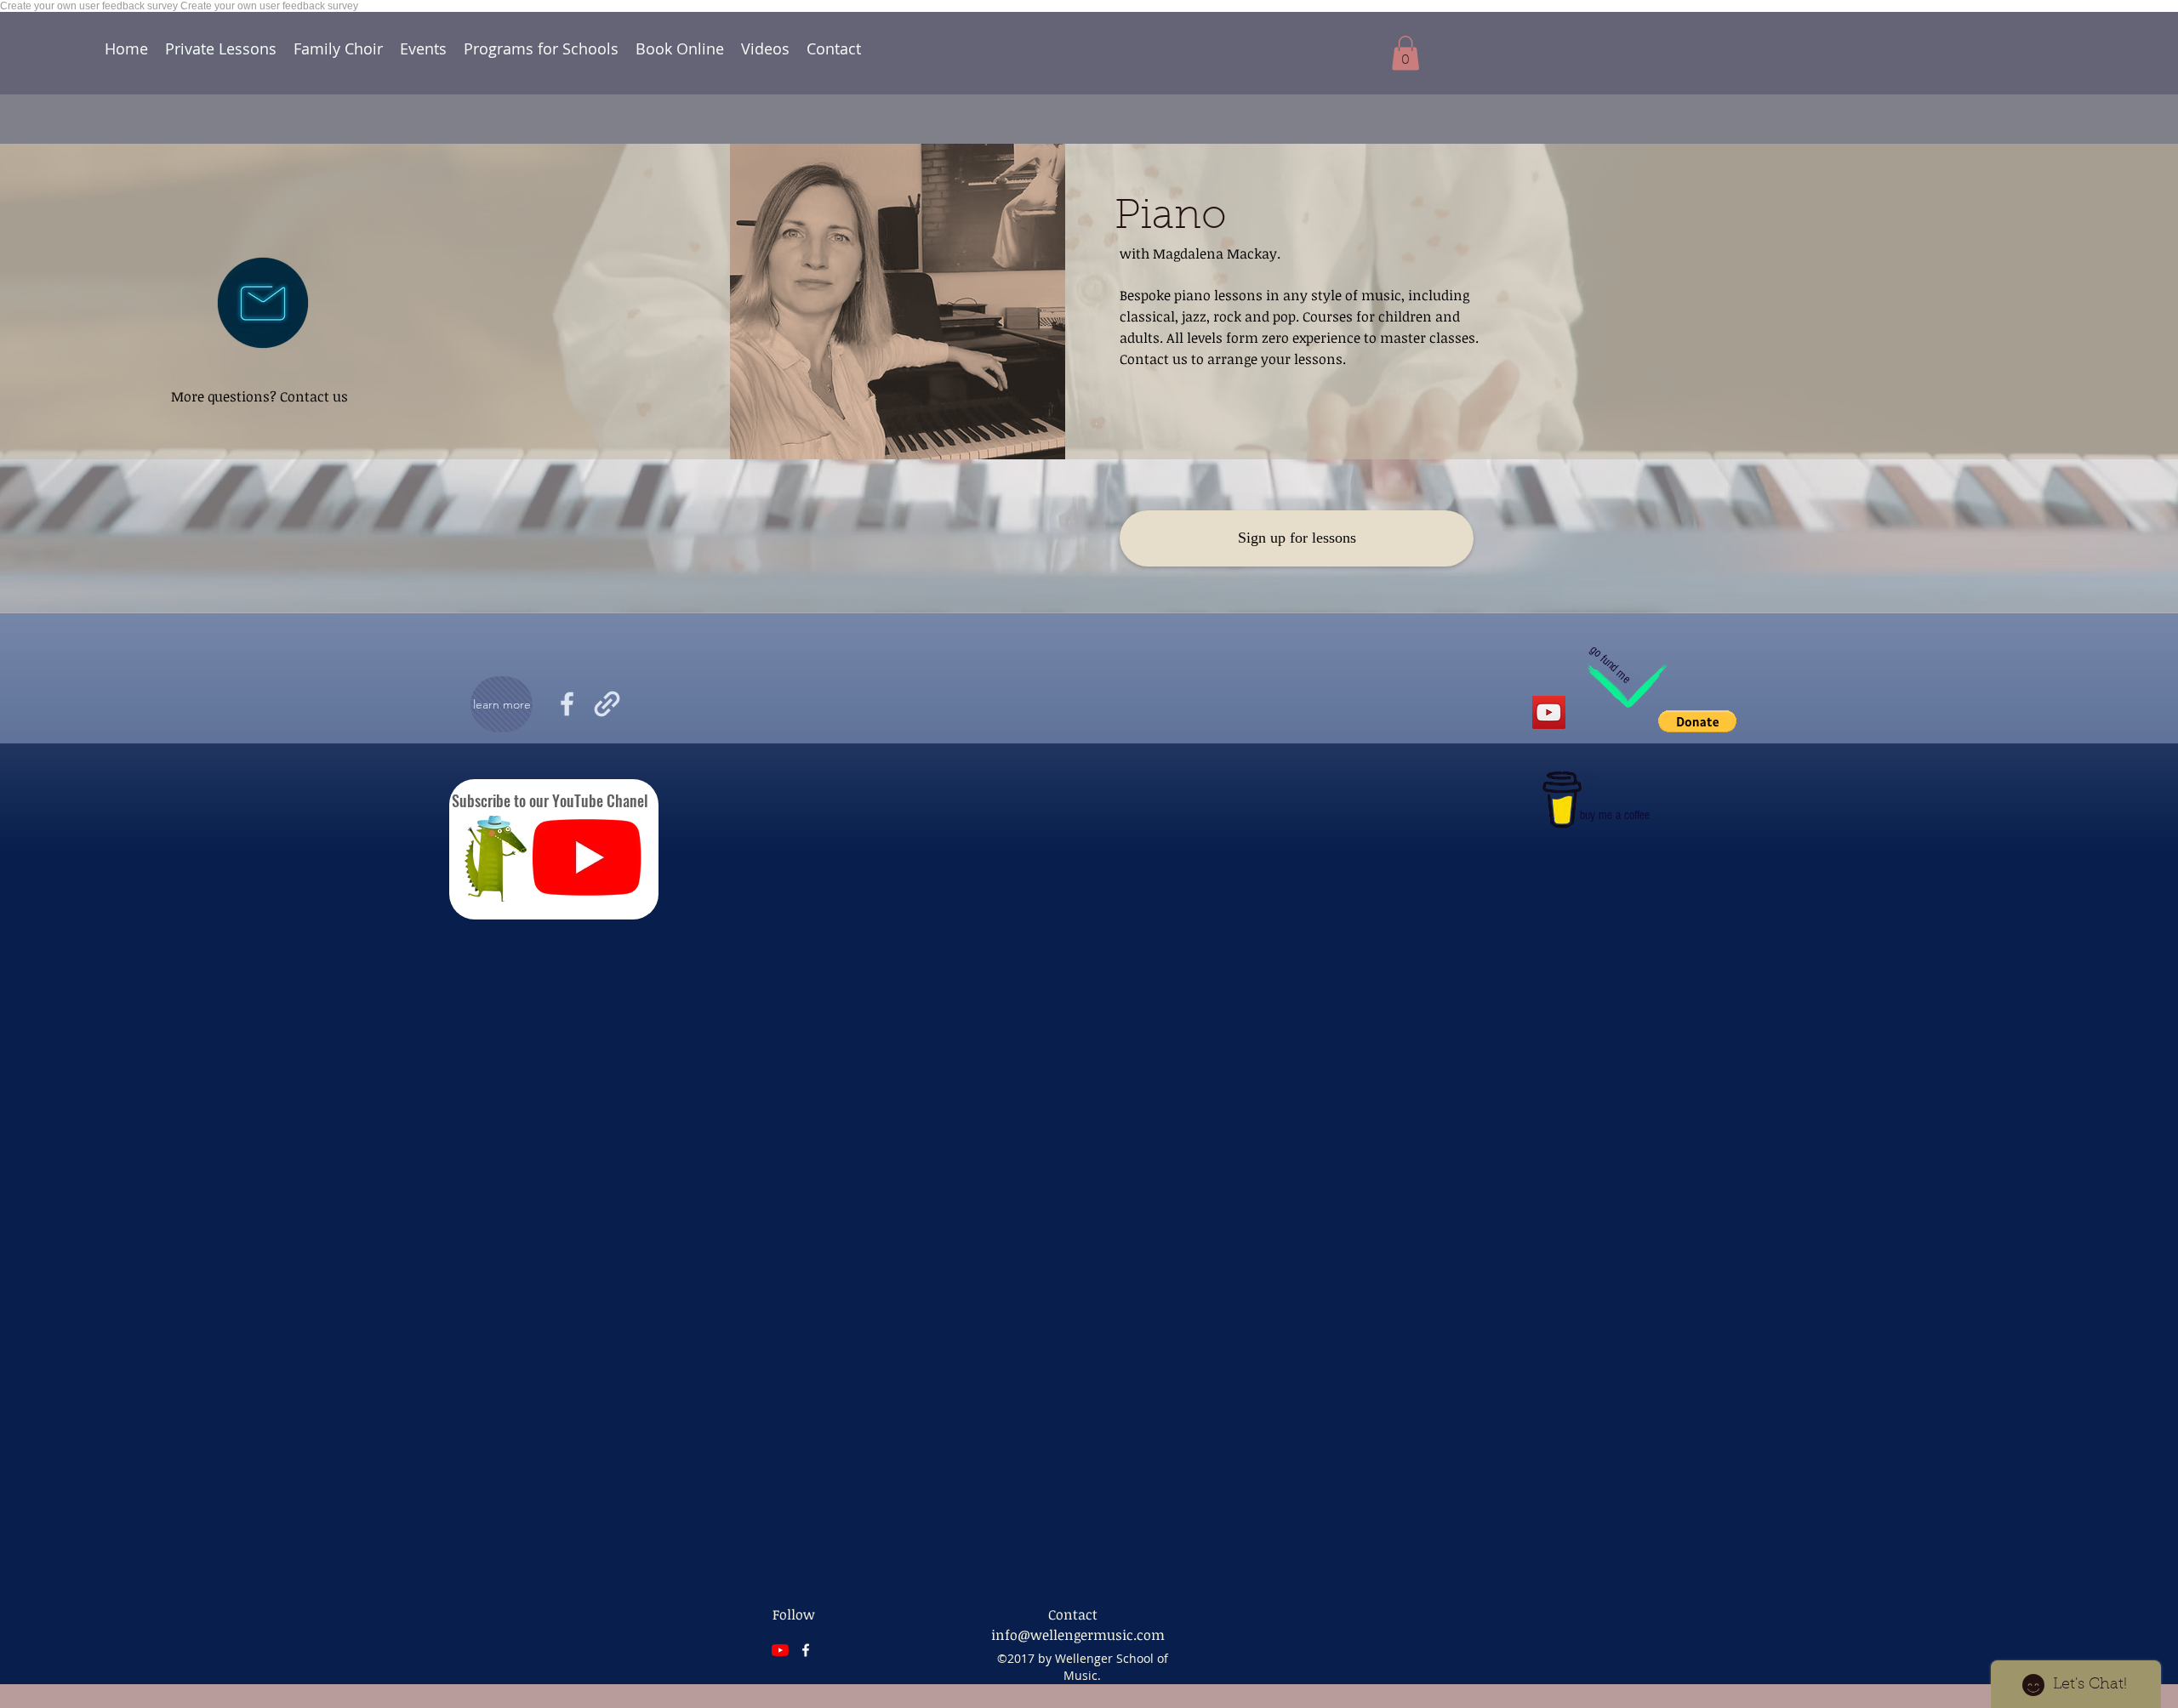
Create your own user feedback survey (90, 6)
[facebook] (806, 1650)
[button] (1297, 538)
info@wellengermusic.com (1078, 1635)
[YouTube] (587, 857)
